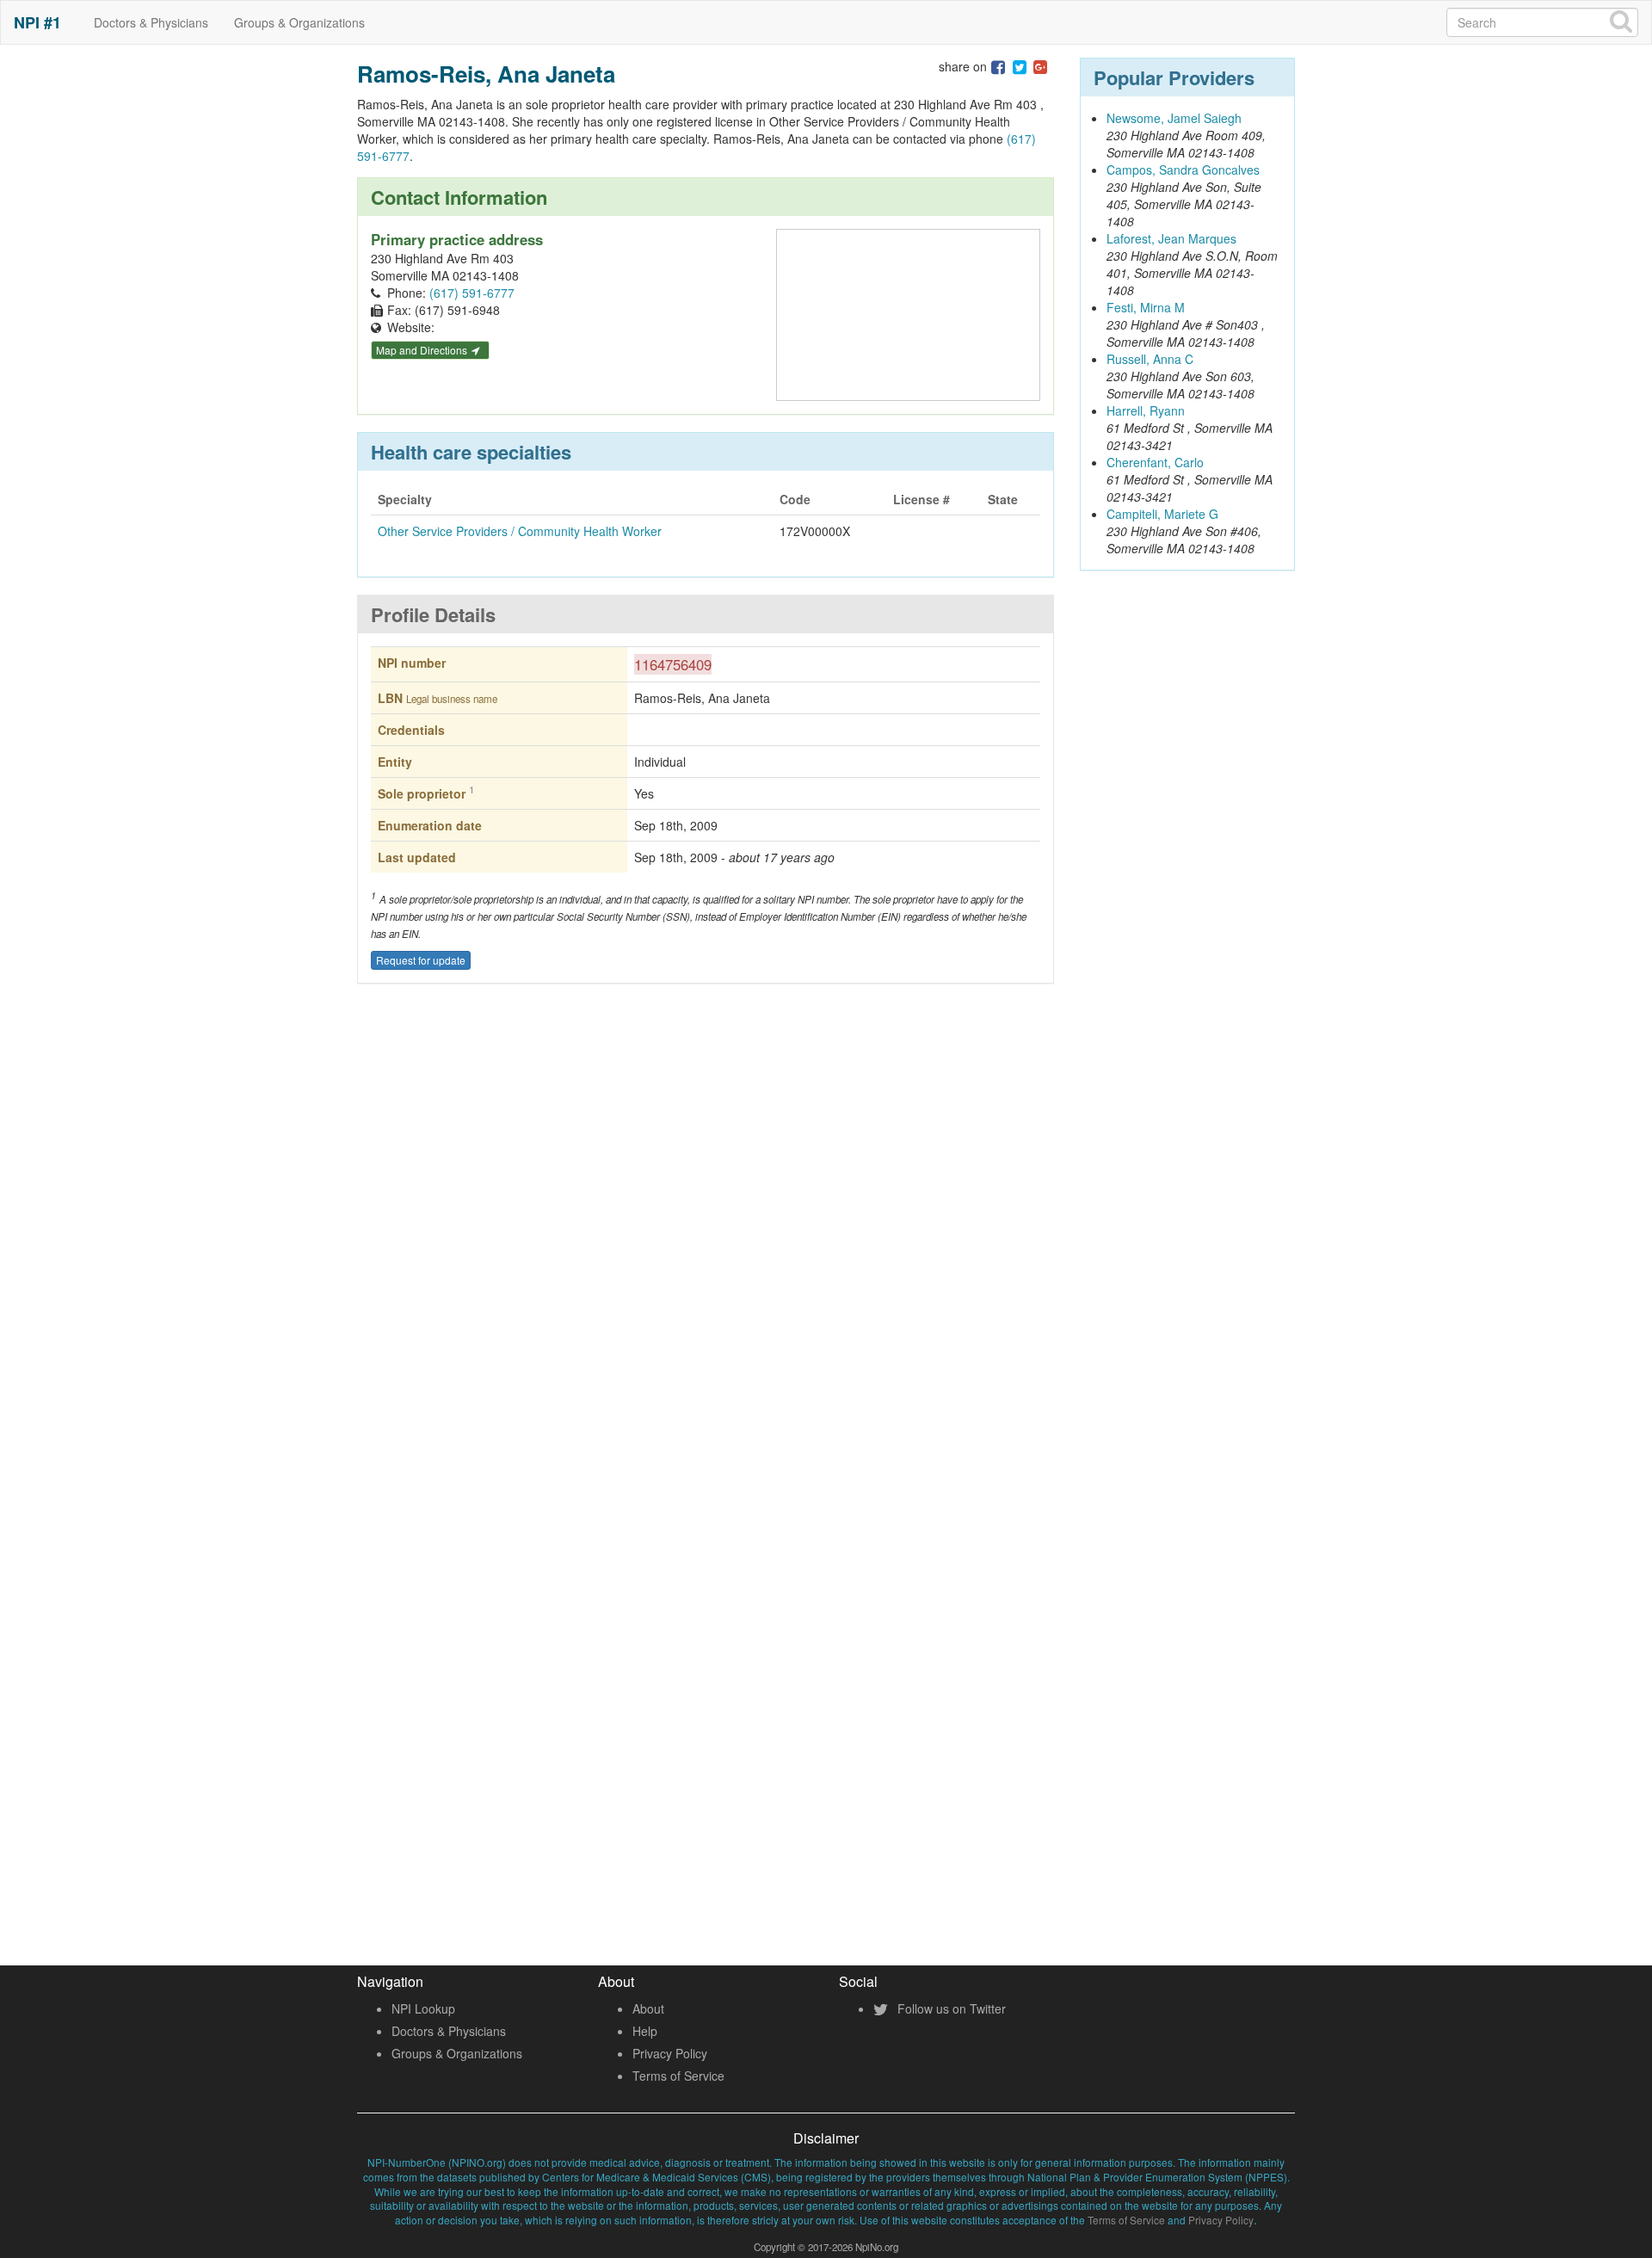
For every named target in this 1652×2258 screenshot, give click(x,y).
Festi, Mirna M (1146, 307)
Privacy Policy (670, 2053)
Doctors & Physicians (151, 22)
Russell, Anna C (1150, 359)
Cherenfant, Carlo (1155, 462)
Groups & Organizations (299, 22)
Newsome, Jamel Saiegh (1174, 118)
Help (645, 2031)
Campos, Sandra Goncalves (1183, 170)
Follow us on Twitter (950, 2008)
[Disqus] (706, 1250)
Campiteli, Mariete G (1162, 514)
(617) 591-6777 (472, 293)
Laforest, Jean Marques (1171, 238)
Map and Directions (423, 350)
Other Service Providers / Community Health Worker (520, 531)
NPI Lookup (423, 2008)
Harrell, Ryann (1146, 410)
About (648, 2008)
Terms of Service (678, 2076)
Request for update (421, 960)
